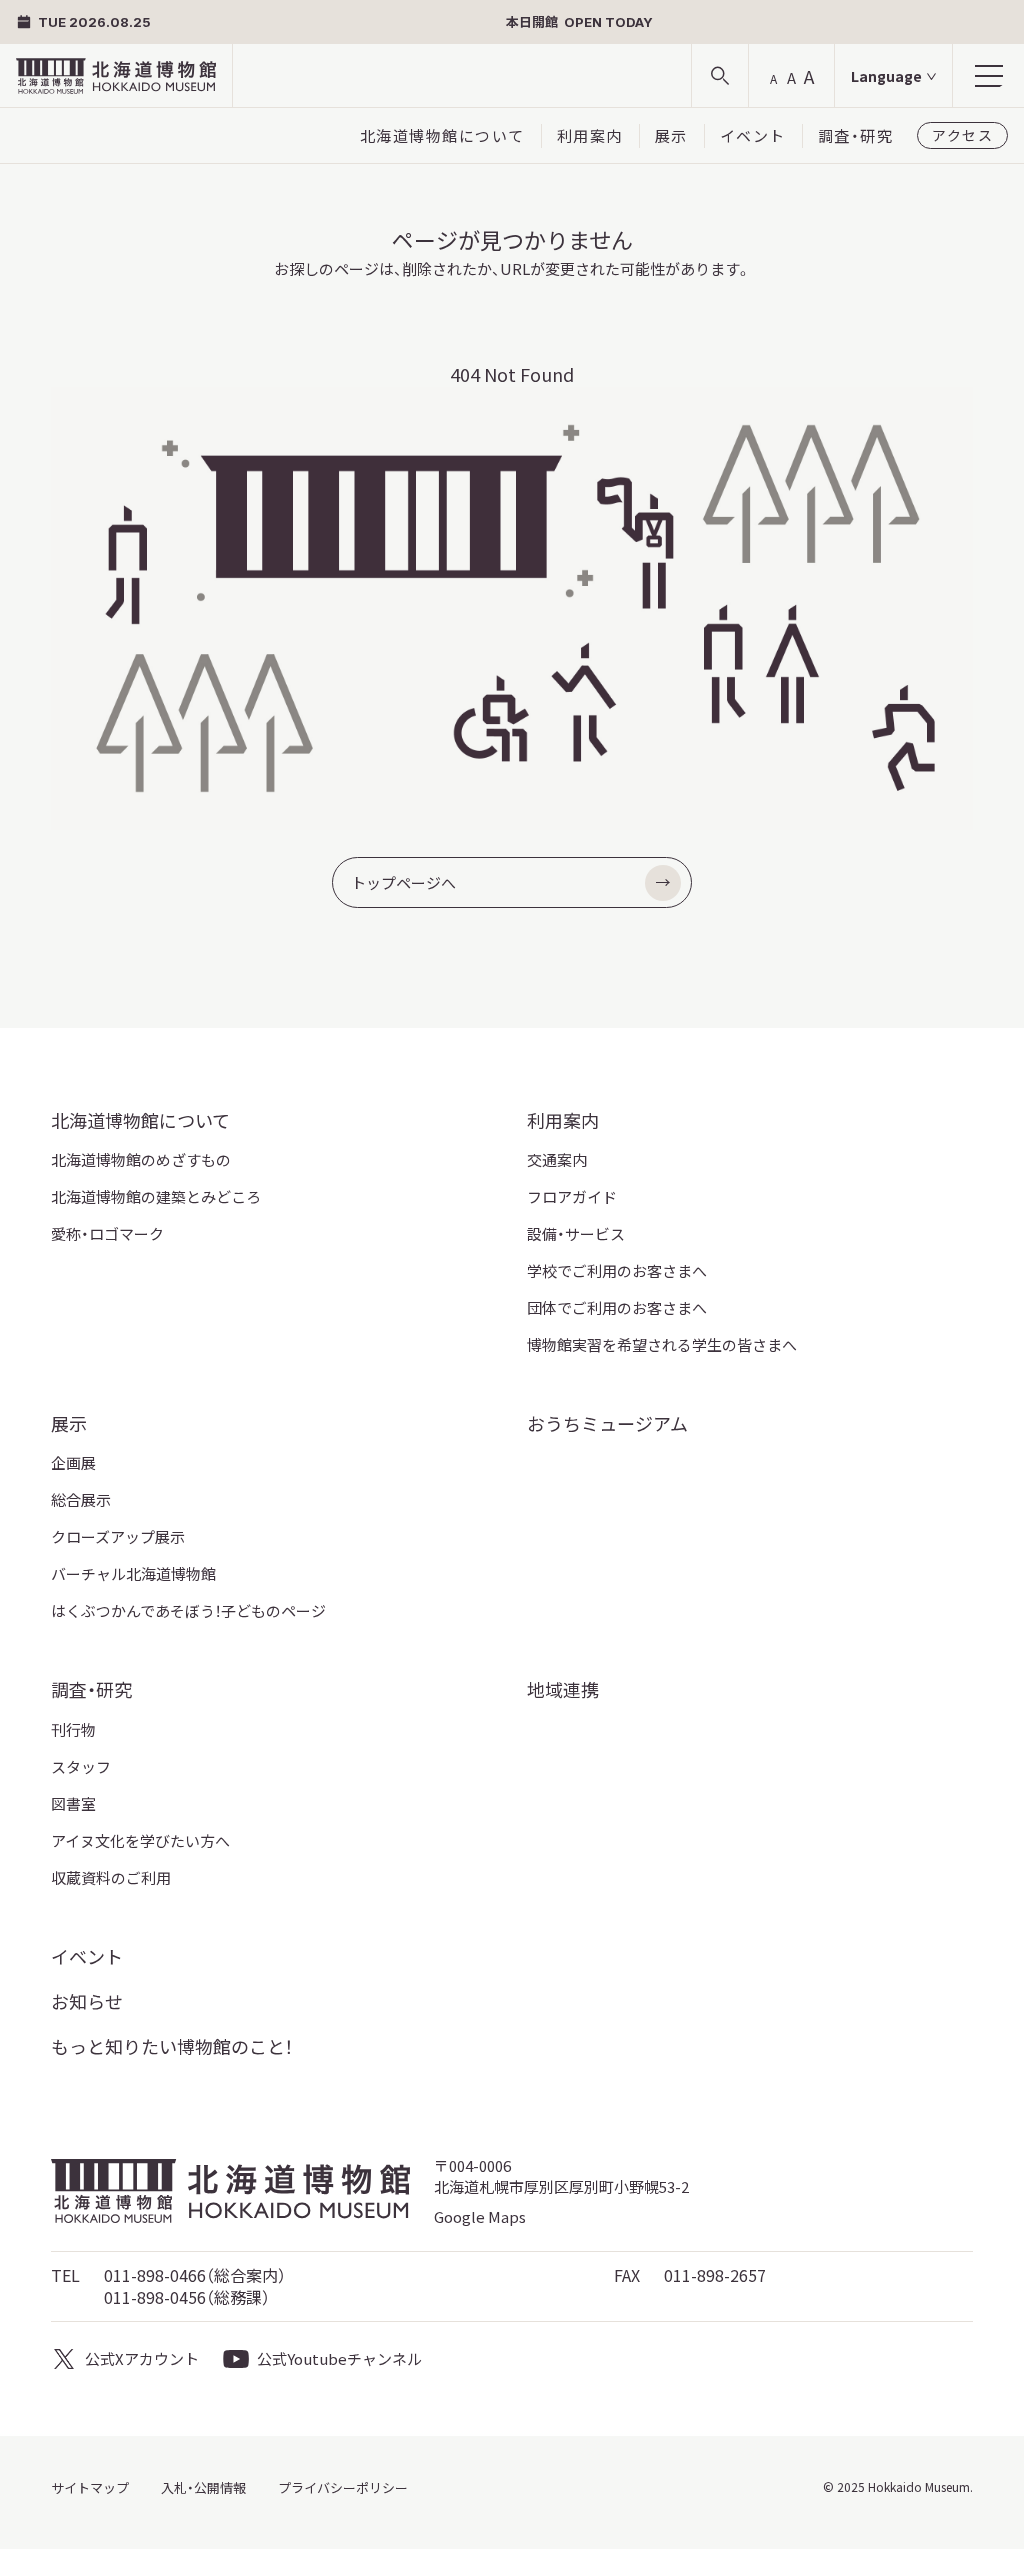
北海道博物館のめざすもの (141, 1159)
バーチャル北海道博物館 (133, 1573)
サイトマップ (90, 2487)
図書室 (73, 1803)
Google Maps (480, 2216)
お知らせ (87, 2001)
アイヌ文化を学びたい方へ (140, 1840)
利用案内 (590, 135)
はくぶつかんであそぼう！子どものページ (188, 1610)
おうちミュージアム (607, 1423)
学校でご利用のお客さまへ (617, 1270)
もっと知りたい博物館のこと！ (172, 2046)
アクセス (962, 135)
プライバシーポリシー (343, 2487)
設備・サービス (576, 1233)
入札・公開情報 (203, 2487)
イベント (753, 135)
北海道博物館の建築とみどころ (156, 1196)
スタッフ (81, 1766)
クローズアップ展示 (118, 1536)
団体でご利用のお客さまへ (617, 1307)
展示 (671, 135)
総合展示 (81, 1499)
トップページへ (403, 882)
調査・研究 (856, 135)
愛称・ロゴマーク (107, 1233)
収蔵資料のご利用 (111, 1877)
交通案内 (557, 1159)
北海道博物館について (442, 135)
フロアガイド (572, 1196)
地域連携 (563, 1689)
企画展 (73, 1462)
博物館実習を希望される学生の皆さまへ (662, 1344)
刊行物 (73, 1729)
